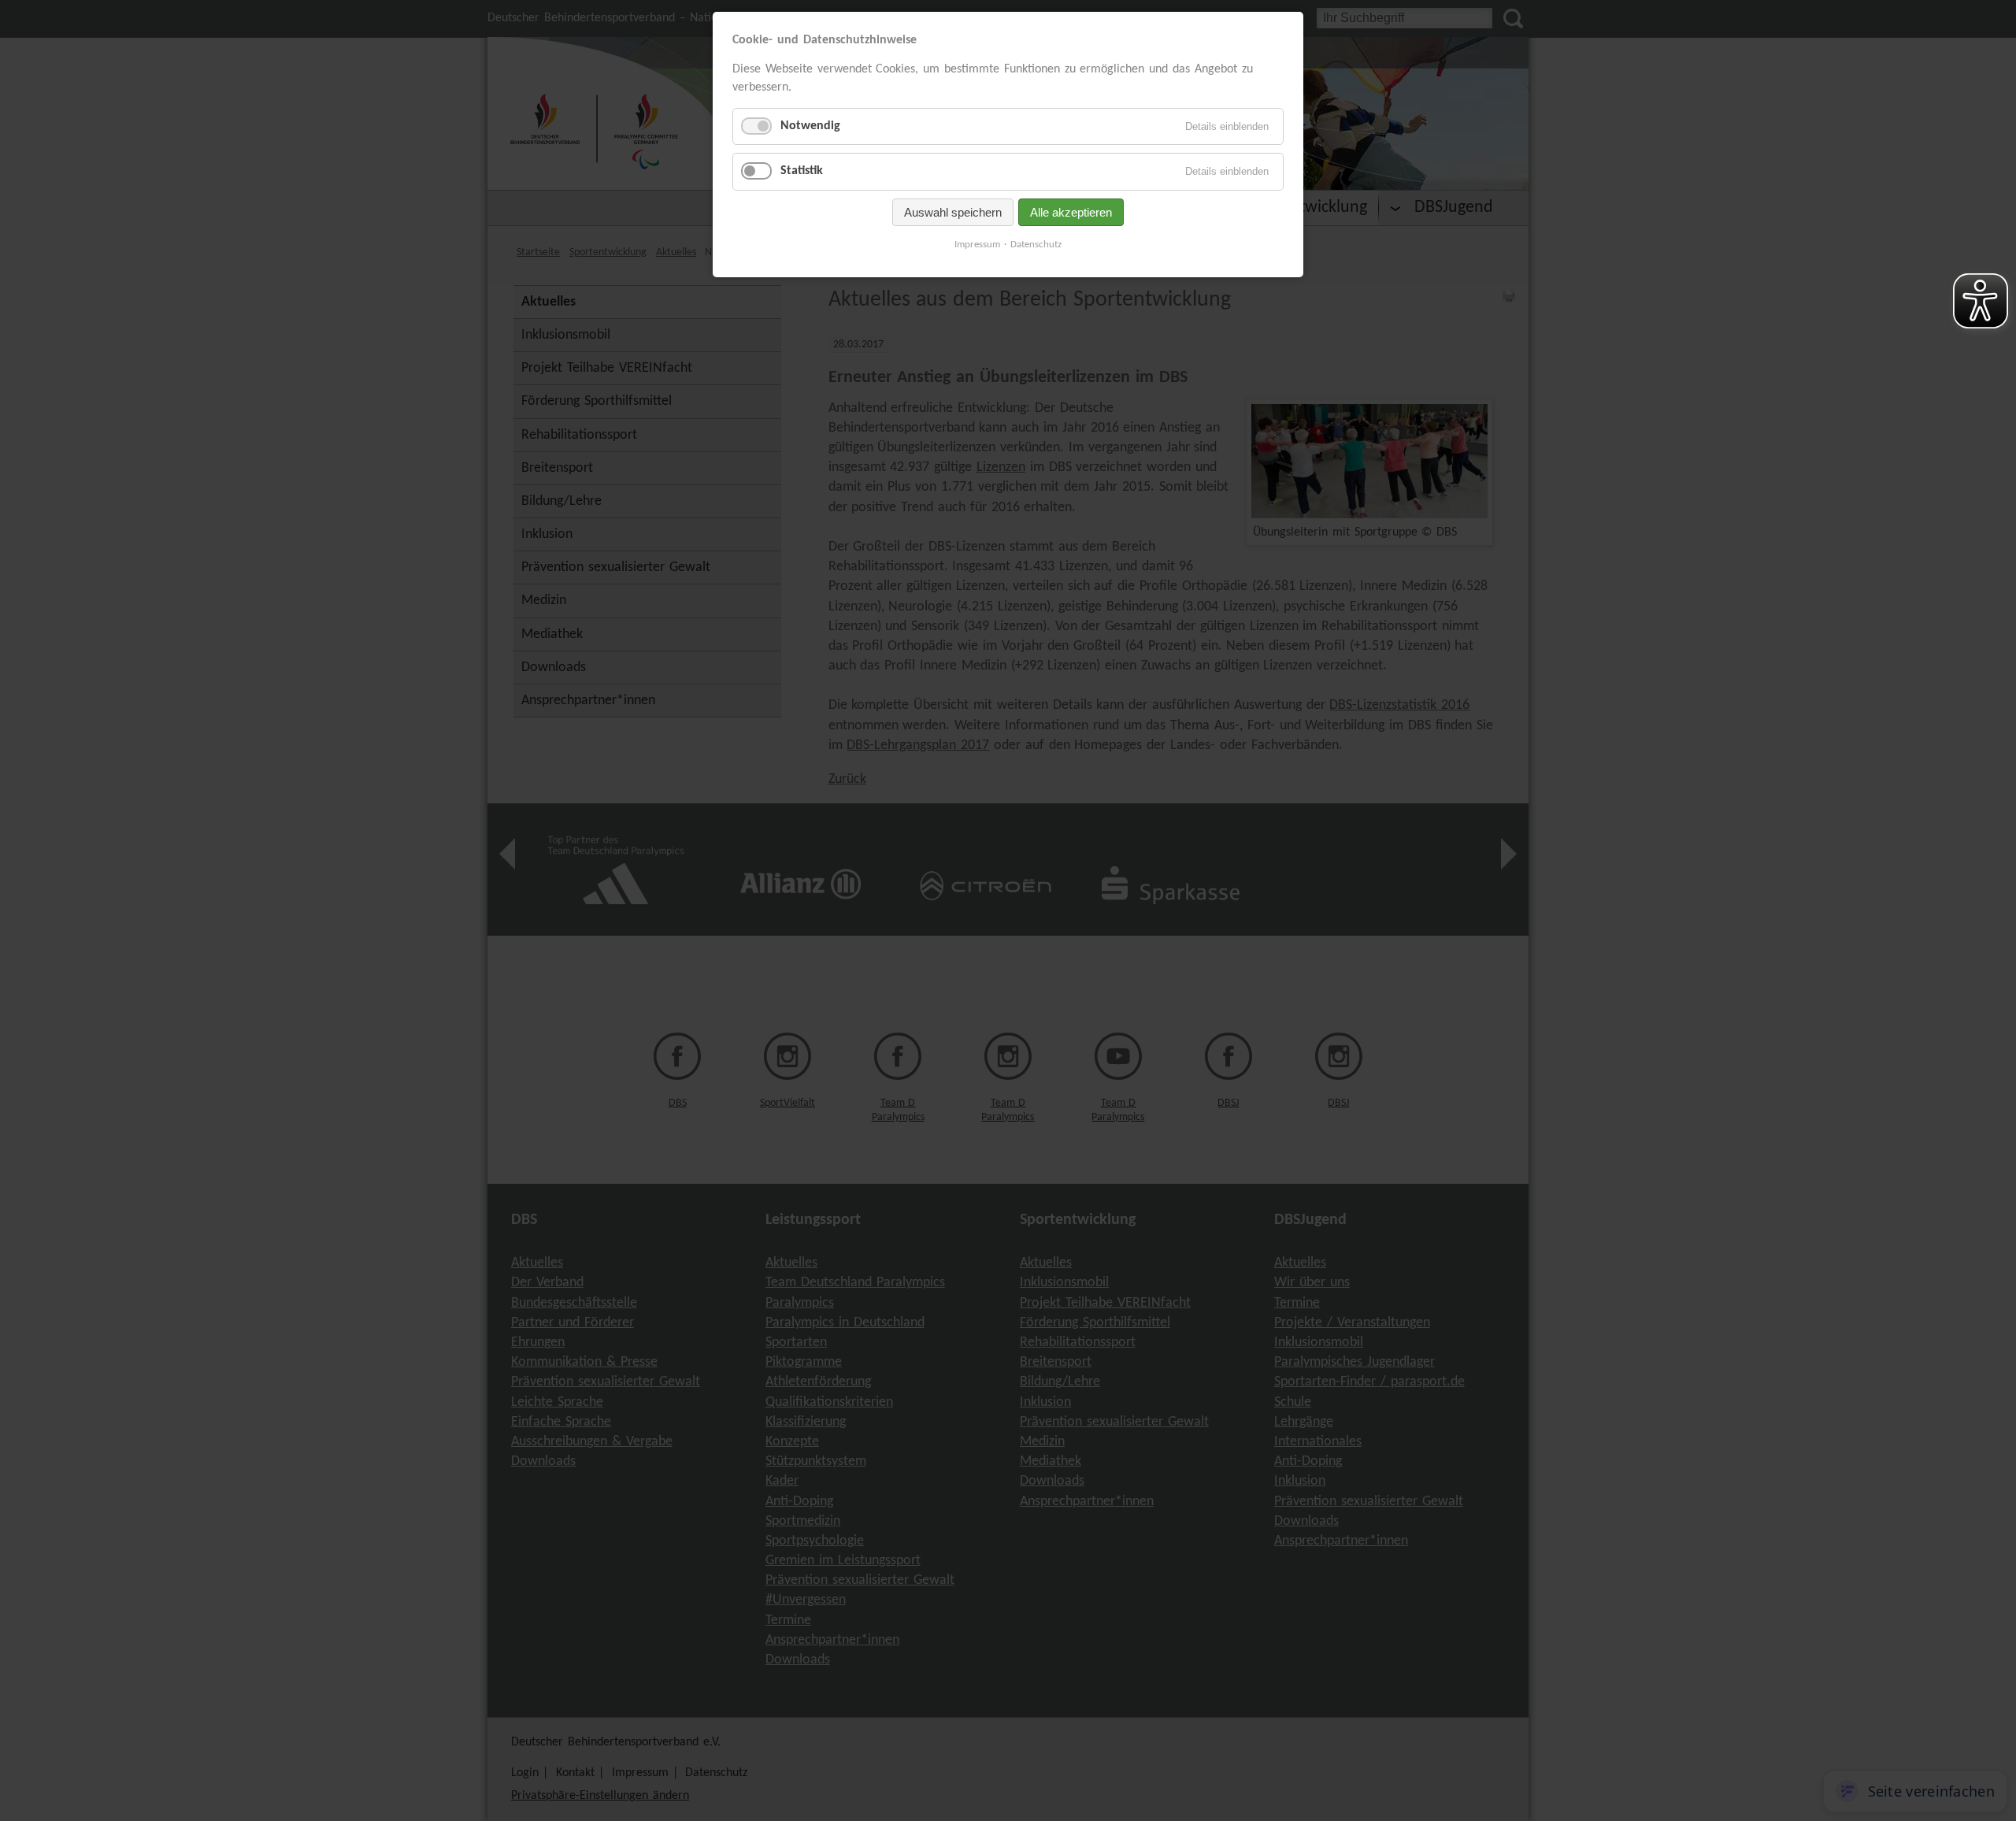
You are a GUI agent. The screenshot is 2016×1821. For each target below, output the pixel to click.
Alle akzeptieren (1071, 212)
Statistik (802, 171)
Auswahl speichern (953, 212)
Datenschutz (1036, 245)
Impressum (977, 245)
